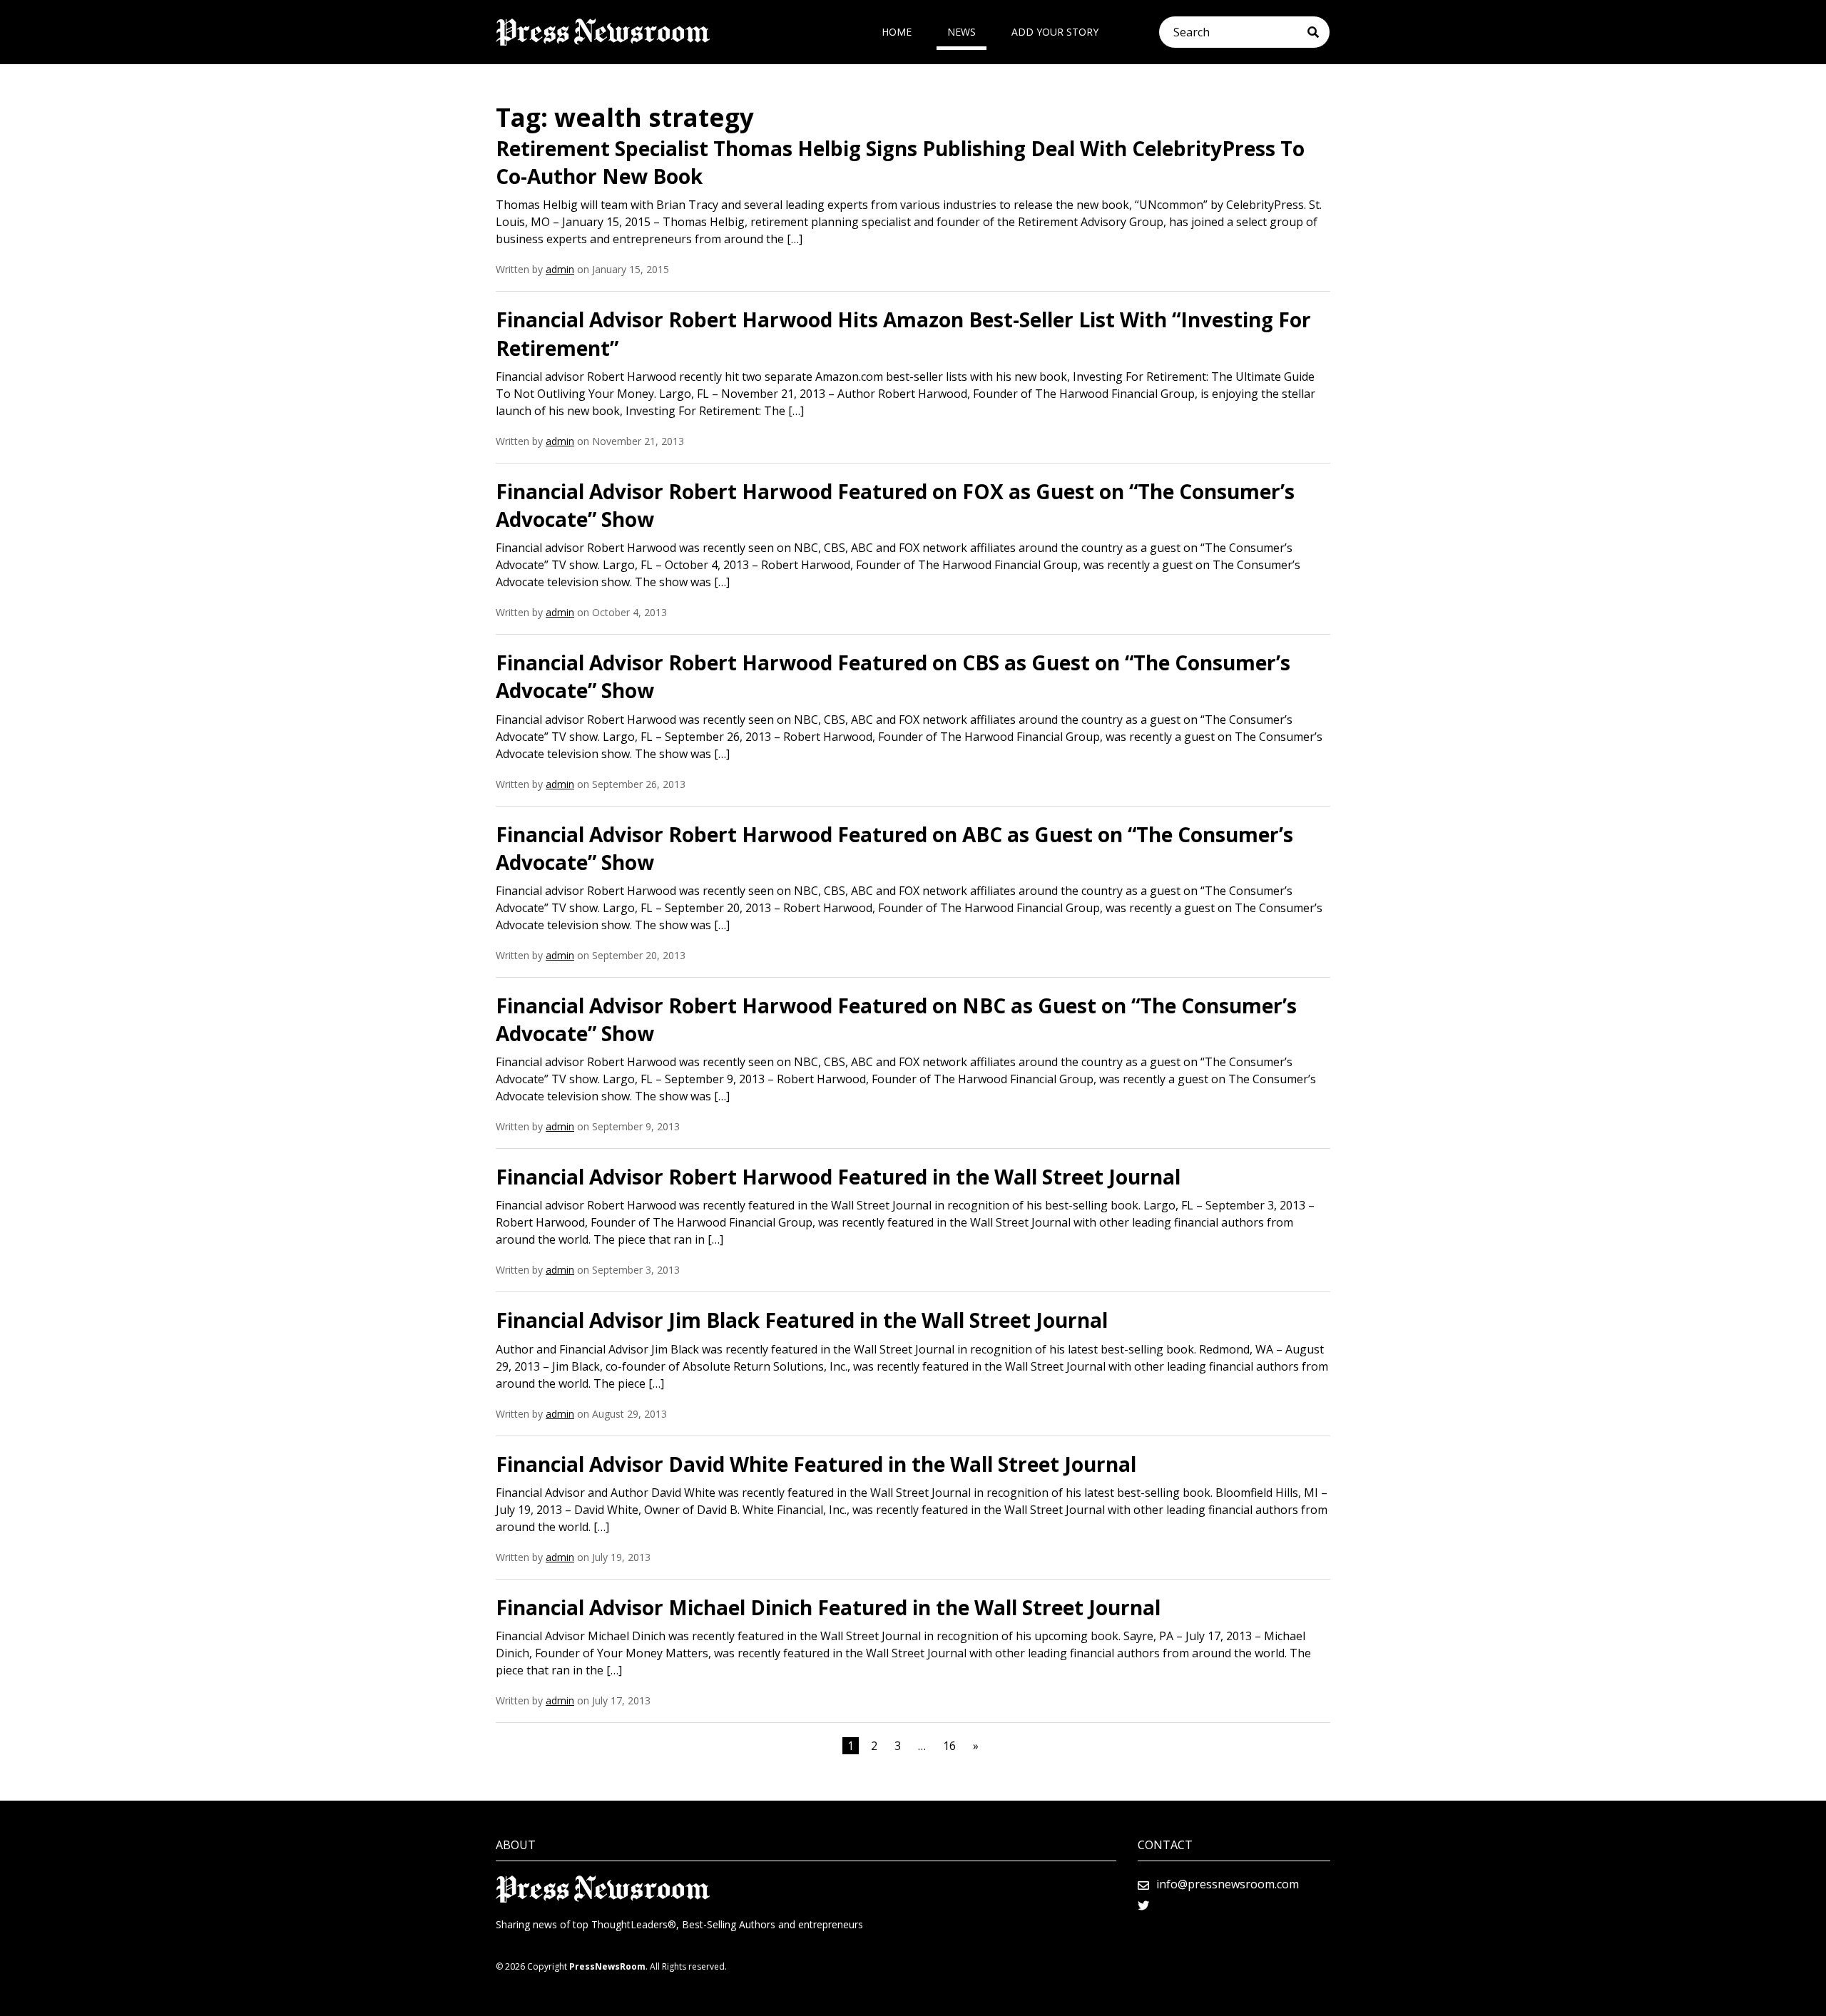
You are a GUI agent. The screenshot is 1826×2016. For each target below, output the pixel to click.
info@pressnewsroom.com (1228, 1884)
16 (949, 1746)
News (962, 32)
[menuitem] (897, 32)
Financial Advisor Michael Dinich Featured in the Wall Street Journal (828, 1607)
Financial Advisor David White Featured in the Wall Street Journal (816, 1464)
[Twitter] (1143, 1905)
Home (897, 32)
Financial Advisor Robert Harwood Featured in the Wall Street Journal (838, 1177)
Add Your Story (1055, 32)
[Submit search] (1319, 32)
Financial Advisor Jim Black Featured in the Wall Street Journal (802, 1320)
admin (560, 269)
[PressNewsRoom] (603, 32)
